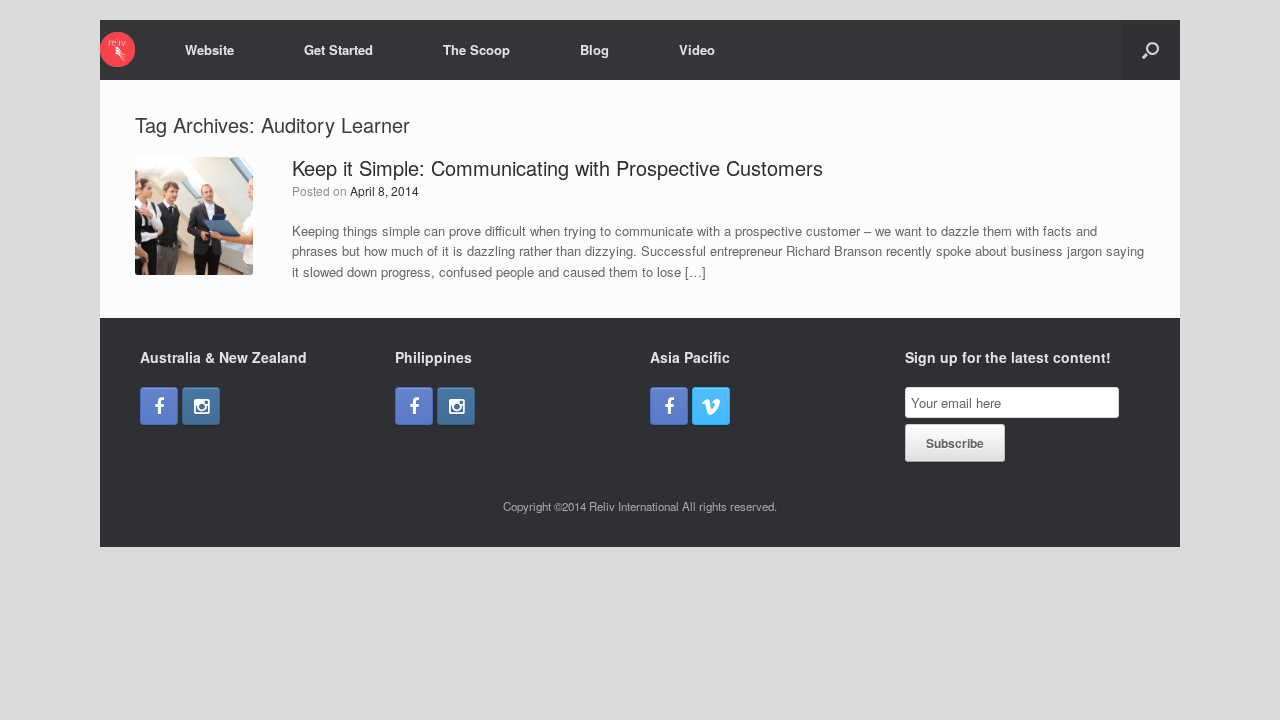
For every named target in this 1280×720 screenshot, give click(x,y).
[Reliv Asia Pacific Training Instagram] (201, 406)
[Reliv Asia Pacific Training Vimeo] (711, 406)
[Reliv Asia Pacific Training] (117, 49)
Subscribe (955, 443)
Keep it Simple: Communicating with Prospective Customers (557, 167)
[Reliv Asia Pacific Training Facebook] (159, 406)
